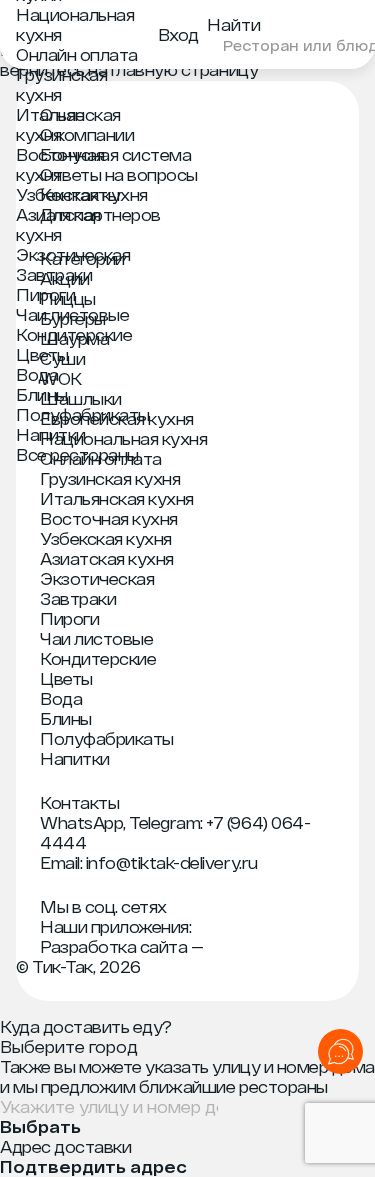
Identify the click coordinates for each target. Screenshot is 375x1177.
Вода (37, 374)
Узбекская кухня (82, 194)
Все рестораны (77, 454)
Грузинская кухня (61, 84)
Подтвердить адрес (93, 1167)
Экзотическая (73, 254)
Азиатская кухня (58, 224)
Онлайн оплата (77, 54)
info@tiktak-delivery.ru (172, 862)
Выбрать (40, 1127)
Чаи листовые (72, 314)
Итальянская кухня (117, 498)
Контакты (79, 802)
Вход (178, 34)
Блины (42, 394)
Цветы (42, 354)
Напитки (51, 434)
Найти (234, 24)
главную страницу (184, 69)
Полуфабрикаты (83, 414)
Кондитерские (74, 334)
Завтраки (54, 274)
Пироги (45, 294)
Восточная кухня (60, 164)
